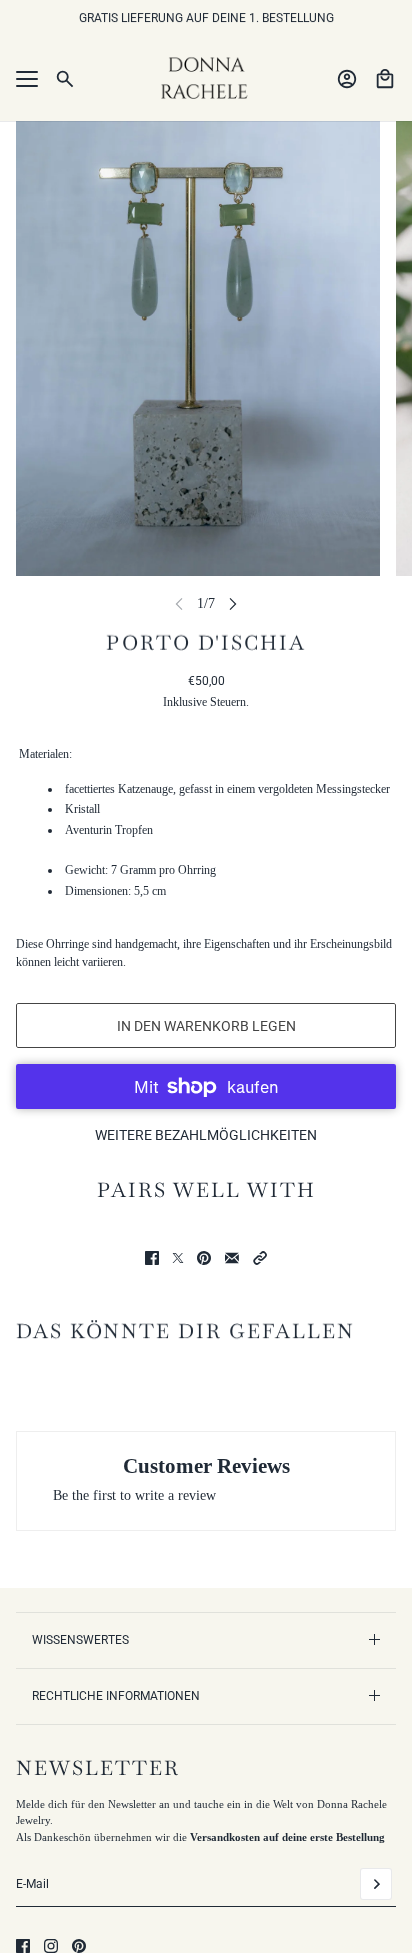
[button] (260, 1258)
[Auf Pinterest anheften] (204, 1258)
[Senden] (376, 1884)
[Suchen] (65, 79)
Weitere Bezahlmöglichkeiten (206, 1135)
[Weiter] (233, 603)
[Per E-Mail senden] (232, 1258)
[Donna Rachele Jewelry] (206, 79)
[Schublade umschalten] (27, 79)
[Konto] (347, 79)
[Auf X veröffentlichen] (178, 1258)
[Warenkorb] (385, 79)
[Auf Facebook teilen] (152, 1258)
